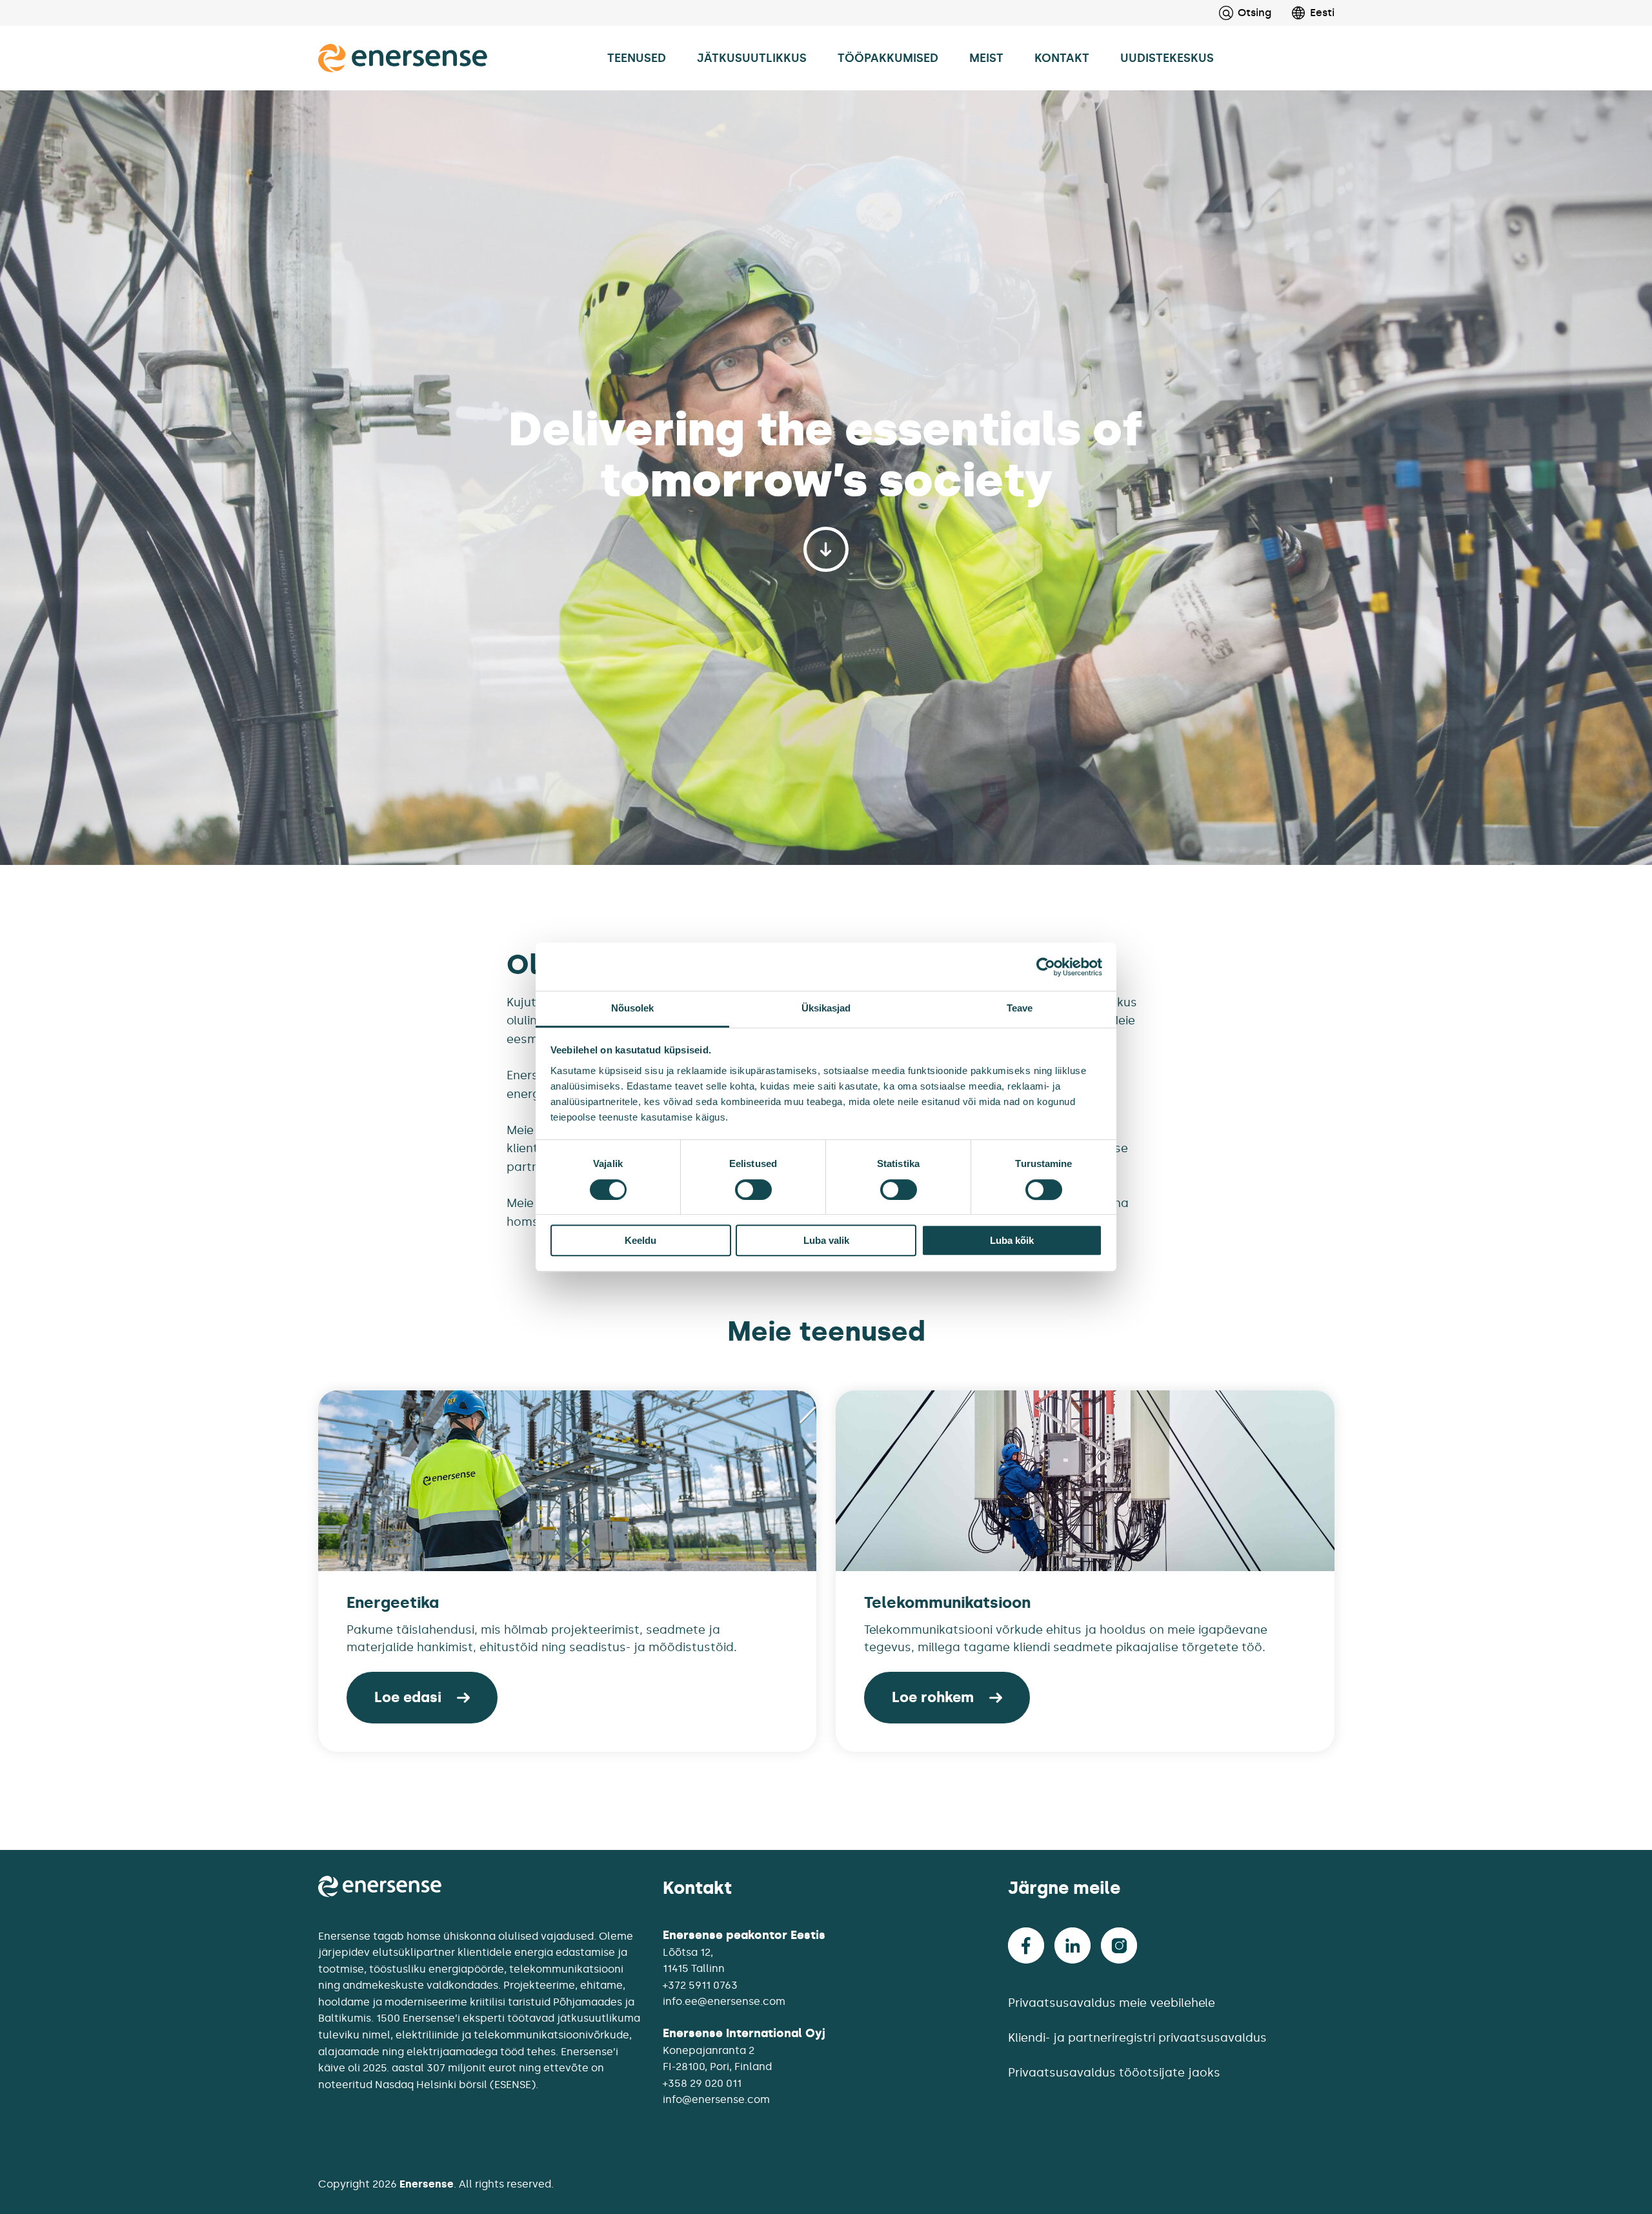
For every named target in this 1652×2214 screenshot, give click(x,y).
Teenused (637, 58)
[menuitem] (1303, 13)
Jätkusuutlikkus (752, 58)
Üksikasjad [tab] (826, 1008)
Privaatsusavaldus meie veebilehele (1112, 2003)
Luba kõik (1012, 1240)
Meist (986, 58)
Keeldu (640, 1240)
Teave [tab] (1020, 1008)
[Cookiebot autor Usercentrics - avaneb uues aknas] (1046, 967)
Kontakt (1062, 58)
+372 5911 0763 (700, 1985)
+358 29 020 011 (702, 2083)
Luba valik (826, 1240)
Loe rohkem (933, 1697)
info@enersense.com (716, 2099)
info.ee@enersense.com (724, 2001)
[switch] (753, 1190)
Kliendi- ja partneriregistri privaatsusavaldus (1137, 2038)
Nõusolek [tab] (633, 1008)
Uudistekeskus (1167, 58)
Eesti (1322, 13)
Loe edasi (408, 1697)
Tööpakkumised (888, 58)
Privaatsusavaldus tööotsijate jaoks (1114, 2073)
